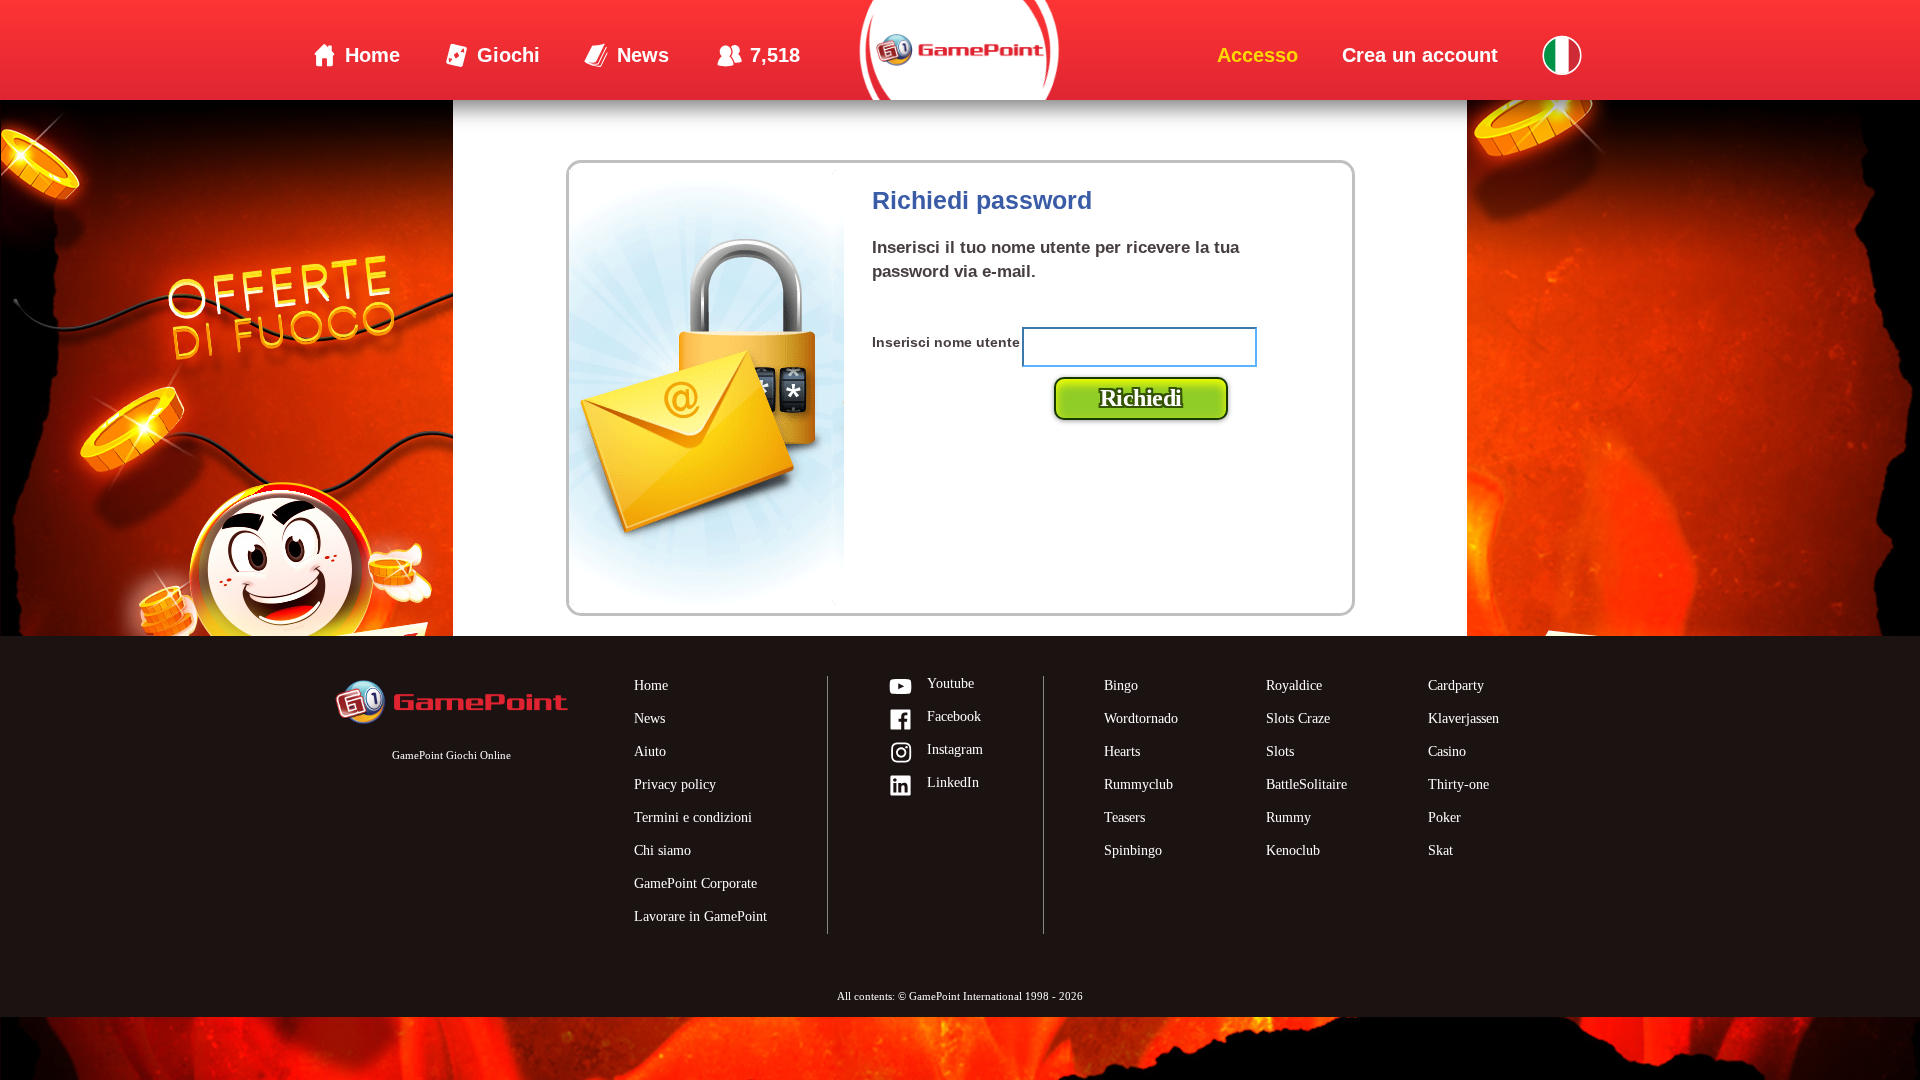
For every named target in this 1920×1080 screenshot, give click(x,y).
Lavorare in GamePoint (700, 916)
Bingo (1121, 685)
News (649, 718)
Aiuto (650, 751)
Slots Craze (1298, 718)
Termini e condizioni (693, 817)
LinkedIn (953, 782)
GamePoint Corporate (695, 883)
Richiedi (1141, 398)
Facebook (954, 716)
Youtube (950, 683)
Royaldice (1294, 685)
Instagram (955, 749)
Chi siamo (662, 850)
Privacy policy (675, 784)
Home (651, 685)
